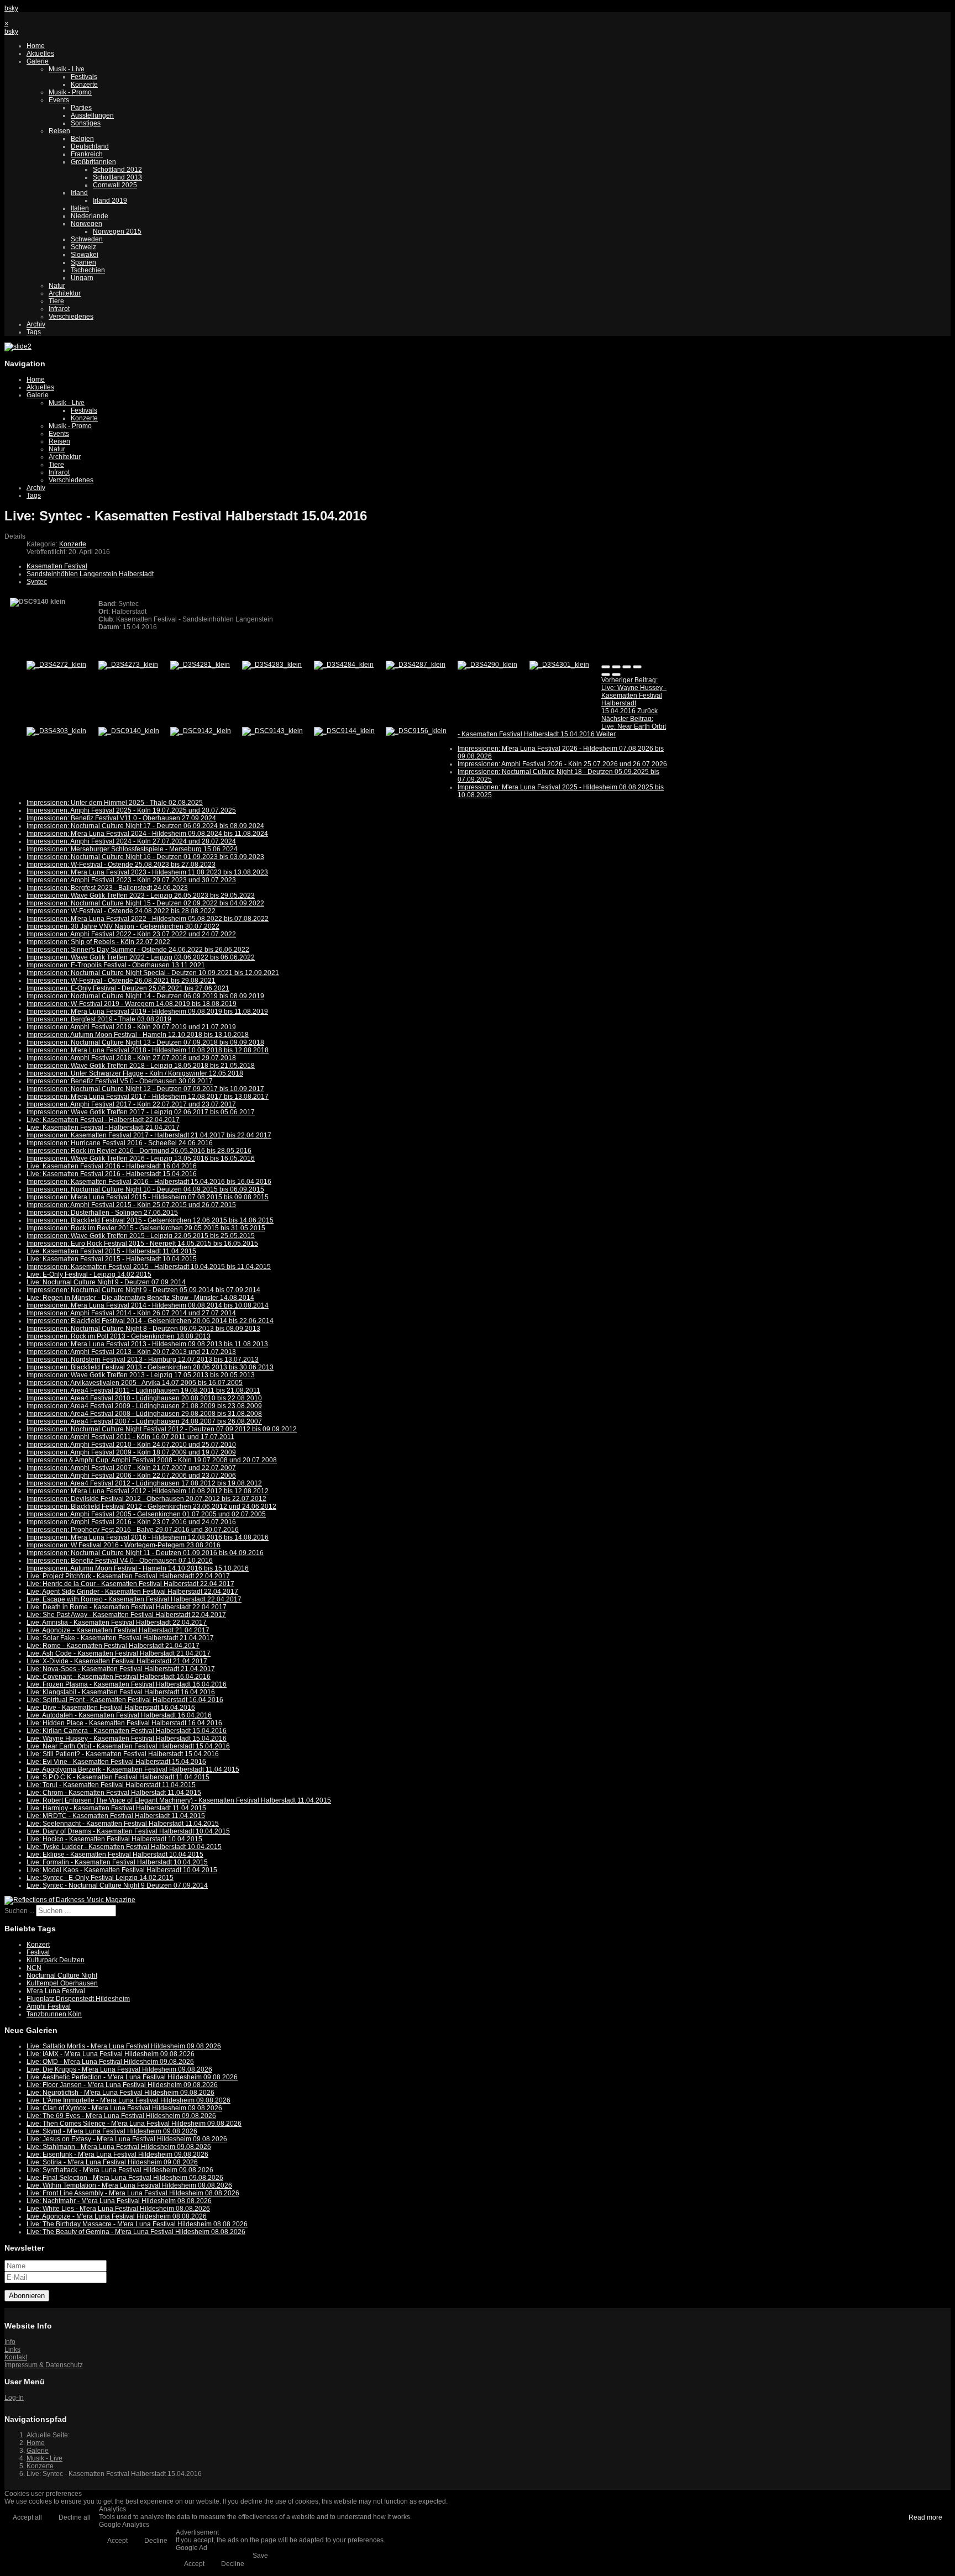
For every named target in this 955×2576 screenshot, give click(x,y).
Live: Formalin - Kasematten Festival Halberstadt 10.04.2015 (117, 1862)
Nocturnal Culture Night (62, 1976)
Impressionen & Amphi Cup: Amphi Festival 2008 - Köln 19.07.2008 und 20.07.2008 (152, 1460)
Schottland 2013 (117, 177)
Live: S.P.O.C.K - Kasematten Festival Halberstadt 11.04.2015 (118, 1777)
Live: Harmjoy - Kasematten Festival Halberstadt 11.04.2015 (116, 1808)
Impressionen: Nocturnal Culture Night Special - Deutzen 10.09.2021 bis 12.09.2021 (153, 973)
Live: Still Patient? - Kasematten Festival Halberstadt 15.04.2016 (123, 1754)
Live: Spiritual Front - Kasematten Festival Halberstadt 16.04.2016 (125, 1700)
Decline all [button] (75, 2517)
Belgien (82, 139)
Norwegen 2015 (117, 231)
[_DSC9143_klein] (272, 731)
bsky (11, 8)
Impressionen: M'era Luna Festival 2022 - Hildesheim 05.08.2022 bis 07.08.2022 (148, 919)
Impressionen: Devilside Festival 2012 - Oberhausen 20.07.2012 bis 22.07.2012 (146, 1499)
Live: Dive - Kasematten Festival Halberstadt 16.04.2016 (111, 1708)
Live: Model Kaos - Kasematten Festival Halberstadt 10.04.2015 (122, 1870)
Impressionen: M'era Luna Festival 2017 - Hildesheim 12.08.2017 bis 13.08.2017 (148, 1097)
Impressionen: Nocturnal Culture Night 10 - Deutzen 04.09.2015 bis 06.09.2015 (145, 1189)
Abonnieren (27, 2296)
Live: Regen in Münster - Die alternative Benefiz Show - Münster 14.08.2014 (140, 1298)
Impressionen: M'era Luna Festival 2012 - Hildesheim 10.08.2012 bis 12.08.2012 (148, 1491)
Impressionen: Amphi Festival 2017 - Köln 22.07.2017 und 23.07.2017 (131, 1104)
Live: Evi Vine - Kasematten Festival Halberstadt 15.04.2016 (116, 1762)
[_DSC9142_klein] (201, 731)
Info (10, 2342)
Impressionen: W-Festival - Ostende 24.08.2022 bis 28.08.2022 (121, 911)
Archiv (36, 324)
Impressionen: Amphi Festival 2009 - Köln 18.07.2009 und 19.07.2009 (131, 1452)
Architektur (65, 293)
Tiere (56, 301)
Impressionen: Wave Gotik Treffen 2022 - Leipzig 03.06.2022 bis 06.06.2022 (141, 957)
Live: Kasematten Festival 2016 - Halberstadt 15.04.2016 (112, 1174)
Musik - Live (67, 69)
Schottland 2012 (117, 170)
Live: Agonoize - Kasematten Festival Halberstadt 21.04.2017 (118, 1630)
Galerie (38, 61)
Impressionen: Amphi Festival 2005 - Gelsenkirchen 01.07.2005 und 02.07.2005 (146, 1514)
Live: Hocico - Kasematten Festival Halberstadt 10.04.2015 (114, 1839)
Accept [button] (117, 2541)
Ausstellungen (92, 115)
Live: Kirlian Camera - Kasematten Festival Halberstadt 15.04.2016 (127, 1731)
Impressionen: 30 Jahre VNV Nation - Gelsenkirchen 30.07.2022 (123, 926)
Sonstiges (86, 123)
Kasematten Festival (57, 566)
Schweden (87, 239)
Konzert (38, 1945)
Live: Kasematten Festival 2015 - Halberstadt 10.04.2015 (112, 1259)
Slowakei (85, 255)
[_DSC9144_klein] (344, 731)
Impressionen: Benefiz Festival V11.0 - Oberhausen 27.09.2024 (121, 818)
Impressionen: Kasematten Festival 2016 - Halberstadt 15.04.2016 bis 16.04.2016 (149, 1182)
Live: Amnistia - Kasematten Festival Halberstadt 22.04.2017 (117, 1622)
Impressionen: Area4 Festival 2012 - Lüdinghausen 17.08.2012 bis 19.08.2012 (144, 1483)
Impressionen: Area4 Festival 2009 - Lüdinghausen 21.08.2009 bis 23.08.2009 (144, 1406)
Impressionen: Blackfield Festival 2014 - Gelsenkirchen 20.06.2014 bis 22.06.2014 (150, 1321)
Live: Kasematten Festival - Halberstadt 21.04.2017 (103, 1128)
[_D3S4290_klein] (487, 665)
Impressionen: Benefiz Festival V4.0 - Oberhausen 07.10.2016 (120, 1561)
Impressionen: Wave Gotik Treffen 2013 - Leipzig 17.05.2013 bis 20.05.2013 (141, 1375)
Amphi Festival (49, 2006)
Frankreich (87, 154)
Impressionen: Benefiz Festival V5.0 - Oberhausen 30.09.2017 (120, 1081)
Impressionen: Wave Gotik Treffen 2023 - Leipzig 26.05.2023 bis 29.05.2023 (141, 895)
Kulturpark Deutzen (56, 1960)
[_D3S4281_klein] (200, 665)
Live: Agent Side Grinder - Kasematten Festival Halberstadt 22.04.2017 (132, 1592)
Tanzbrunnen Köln (54, 2014)
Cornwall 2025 (115, 185)
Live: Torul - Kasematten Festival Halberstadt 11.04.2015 (111, 1785)
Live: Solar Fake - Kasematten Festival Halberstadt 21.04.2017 (120, 1638)
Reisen (59, 131)
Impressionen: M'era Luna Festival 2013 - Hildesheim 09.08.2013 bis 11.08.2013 (147, 1344)
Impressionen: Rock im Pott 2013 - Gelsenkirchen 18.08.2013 (119, 1336)
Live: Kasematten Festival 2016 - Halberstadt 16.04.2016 (112, 1166)
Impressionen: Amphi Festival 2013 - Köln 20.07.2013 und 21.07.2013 (131, 1352)
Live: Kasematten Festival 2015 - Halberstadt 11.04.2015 (111, 1251)
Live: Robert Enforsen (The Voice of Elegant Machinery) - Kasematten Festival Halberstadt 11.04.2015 (179, 1800)
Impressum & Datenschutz (44, 2365)
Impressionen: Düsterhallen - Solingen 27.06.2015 (102, 1213)
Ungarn (82, 278)
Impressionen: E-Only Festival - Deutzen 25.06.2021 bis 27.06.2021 (128, 988)
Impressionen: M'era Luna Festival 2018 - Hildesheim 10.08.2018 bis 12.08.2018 (148, 1050)
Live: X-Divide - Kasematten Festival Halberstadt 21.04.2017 (117, 1661)
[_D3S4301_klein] (559, 665)
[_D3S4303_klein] (56, 731)
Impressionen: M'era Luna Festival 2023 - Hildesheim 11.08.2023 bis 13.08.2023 (147, 872)
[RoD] (70, 1900)
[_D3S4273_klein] (128, 665)
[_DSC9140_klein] (129, 731)
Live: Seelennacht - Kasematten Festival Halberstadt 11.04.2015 (123, 1824)
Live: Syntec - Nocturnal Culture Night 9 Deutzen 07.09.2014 (117, 1885)
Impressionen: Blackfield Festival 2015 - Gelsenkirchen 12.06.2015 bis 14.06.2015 (150, 1220)
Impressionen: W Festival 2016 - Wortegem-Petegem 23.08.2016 (124, 1545)
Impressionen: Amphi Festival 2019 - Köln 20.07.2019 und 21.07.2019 (131, 1027)
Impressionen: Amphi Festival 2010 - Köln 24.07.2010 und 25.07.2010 (131, 1445)
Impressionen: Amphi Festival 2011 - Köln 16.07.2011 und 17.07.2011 (130, 1437)
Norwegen (86, 224)
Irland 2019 (110, 201)
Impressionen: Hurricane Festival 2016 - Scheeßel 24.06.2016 (120, 1143)
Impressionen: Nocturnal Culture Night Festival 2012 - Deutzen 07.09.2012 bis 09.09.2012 (162, 1429)
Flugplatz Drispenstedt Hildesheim (78, 1999)
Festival (38, 1952)
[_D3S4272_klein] (56, 665)
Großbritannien (93, 162)
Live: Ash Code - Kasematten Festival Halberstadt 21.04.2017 (119, 1653)
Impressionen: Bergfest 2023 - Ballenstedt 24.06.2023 (107, 888)
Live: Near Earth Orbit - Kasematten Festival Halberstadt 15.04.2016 (128, 1746)
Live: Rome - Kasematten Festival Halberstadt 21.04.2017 (113, 1646)
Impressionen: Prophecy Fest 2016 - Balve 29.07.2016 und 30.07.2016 (133, 1530)
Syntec (37, 582)
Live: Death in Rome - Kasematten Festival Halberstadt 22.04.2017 (127, 1607)
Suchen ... (19, 1911)
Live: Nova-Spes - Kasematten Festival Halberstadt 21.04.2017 (121, 1669)
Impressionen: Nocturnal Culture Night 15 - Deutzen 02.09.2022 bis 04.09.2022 (145, 903)
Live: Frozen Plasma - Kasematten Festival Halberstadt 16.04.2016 (127, 1684)
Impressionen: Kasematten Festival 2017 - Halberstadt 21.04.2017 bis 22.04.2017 (149, 1135)
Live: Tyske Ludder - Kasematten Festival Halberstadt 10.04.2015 (124, 1847)
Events (59, 100)
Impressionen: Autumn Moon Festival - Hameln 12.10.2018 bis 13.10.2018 (138, 1035)
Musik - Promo (70, 92)
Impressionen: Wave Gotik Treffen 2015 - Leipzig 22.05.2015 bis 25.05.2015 (141, 1236)
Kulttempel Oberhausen (62, 1983)
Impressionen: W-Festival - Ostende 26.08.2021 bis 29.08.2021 (121, 981)
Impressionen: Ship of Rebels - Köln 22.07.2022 (98, 942)
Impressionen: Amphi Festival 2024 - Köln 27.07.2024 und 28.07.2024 (131, 841)
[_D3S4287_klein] (416, 665)
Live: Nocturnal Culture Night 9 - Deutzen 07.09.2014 (106, 1282)
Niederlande (90, 216)
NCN (34, 1968)
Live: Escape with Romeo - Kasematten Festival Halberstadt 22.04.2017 (134, 1599)
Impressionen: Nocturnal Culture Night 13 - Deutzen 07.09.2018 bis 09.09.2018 (145, 1042)
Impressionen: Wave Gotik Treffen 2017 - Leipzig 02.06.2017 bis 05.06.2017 (141, 1112)
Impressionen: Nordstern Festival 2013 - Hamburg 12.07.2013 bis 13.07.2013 (143, 1360)
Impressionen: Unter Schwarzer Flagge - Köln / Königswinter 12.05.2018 (135, 1073)
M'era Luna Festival (56, 1991)
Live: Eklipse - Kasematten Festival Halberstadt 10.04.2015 (115, 1855)
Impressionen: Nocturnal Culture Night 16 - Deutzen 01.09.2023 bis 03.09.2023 (145, 857)
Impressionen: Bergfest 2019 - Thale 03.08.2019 (99, 1019)
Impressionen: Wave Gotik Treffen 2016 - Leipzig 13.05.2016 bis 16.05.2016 (141, 1158)
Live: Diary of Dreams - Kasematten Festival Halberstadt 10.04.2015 (128, 1831)
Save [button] (260, 2556)
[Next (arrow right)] (616, 675)
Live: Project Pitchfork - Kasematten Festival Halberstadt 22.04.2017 (128, 1576)
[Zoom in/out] (637, 667)
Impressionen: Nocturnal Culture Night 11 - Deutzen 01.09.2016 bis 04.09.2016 (145, 1553)
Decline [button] (156, 2541)
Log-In (14, 2398)
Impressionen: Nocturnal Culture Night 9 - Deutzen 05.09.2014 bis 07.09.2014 (143, 1290)
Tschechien (88, 270)
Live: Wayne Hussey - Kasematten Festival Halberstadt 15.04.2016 (127, 1739)
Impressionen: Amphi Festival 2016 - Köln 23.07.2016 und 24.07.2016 (131, 1522)
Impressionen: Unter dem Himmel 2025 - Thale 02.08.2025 (115, 803)
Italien (80, 208)
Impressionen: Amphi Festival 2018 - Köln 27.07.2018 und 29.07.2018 (131, 1058)
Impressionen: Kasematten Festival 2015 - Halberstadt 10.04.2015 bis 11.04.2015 (149, 1267)
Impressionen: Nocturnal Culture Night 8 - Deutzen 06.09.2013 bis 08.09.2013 (143, 1329)
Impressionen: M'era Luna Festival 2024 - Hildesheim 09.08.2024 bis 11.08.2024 (147, 834)
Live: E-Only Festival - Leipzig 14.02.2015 (89, 1274)
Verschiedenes (71, 317)
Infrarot (59, 309)
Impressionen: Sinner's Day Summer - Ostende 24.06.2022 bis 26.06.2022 (138, 950)
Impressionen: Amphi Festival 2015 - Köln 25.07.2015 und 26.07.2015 (131, 1205)
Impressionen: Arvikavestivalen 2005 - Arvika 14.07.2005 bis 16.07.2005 (135, 1383)
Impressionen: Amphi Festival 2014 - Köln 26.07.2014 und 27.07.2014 (131, 1313)
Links (12, 2350)
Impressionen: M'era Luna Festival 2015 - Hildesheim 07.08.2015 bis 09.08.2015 (148, 1197)
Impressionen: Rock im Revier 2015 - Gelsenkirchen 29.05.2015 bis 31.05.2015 (146, 1228)
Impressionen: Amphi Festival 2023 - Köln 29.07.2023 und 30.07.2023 (131, 880)
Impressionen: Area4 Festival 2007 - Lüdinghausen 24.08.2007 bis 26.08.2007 (144, 1421)
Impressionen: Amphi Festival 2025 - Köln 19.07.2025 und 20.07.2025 (131, 810)
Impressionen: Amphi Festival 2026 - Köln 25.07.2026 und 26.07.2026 (562, 764)
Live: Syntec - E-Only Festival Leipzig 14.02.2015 (100, 1878)
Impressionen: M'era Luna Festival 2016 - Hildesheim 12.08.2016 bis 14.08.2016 (148, 1537)
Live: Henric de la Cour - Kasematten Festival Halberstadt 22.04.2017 (130, 1584)
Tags (34, 332)
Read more (925, 2517)
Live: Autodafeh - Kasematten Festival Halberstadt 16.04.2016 (119, 1715)
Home (36, 46)
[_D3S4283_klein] (272, 665)
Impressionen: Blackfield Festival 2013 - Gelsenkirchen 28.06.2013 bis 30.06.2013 (150, 1367)
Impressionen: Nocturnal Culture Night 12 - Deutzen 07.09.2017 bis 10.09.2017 (145, 1089)
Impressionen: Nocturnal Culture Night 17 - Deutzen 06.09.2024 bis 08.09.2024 (145, 826)
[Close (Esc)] (606, 667)
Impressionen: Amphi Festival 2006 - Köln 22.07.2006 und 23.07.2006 (131, 1476)
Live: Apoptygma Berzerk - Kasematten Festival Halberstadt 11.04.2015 (133, 1769)
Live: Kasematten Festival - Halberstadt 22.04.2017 (103, 1120)
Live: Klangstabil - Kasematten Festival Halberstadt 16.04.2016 (121, 1692)
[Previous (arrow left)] (606, 675)
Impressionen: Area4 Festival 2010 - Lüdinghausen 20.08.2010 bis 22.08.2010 (144, 1398)
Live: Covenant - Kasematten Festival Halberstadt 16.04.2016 (119, 1677)
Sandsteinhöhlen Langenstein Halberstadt (90, 574)
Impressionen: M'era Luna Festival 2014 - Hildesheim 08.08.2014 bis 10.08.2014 (148, 1305)
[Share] (616, 667)
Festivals (84, 77)
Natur (57, 286)
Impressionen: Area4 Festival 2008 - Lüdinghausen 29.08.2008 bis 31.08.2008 (144, 1414)
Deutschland (90, 146)
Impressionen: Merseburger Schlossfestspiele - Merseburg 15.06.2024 (132, 849)
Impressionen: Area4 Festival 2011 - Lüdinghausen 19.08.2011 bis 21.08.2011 (143, 1390)
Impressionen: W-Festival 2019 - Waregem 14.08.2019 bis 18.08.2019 (132, 1004)
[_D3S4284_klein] (344, 665)
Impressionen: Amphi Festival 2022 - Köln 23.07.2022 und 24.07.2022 (131, 934)
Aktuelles (40, 54)
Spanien (83, 262)
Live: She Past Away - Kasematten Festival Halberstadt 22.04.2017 (126, 1615)
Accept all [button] (27, 2517)
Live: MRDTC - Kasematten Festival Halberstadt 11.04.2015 (116, 1816)
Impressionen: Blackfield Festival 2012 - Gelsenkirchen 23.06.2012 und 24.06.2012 (151, 1506)
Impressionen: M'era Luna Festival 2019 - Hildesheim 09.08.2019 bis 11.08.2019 (147, 1012)
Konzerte (84, 85)
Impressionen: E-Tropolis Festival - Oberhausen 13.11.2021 (116, 965)
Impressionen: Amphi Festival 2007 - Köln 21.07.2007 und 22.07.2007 (131, 1468)
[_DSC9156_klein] (416, 731)
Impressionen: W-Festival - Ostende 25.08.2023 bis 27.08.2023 (121, 865)
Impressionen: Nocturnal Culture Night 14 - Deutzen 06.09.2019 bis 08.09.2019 (145, 996)
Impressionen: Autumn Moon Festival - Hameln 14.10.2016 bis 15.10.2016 (138, 1568)
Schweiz (83, 247)
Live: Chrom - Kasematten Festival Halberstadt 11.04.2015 (114, 1793)
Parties (81, 108)
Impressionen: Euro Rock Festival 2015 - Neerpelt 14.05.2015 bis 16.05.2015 (142, 1244)
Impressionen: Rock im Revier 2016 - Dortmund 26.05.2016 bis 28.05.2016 (139, 1151)
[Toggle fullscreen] (627, 667)
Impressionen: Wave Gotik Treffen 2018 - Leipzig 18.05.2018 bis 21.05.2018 (141, 1066)
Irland (79, 193)
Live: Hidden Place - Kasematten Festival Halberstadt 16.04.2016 (124, 1723)
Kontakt (16, 2357)
